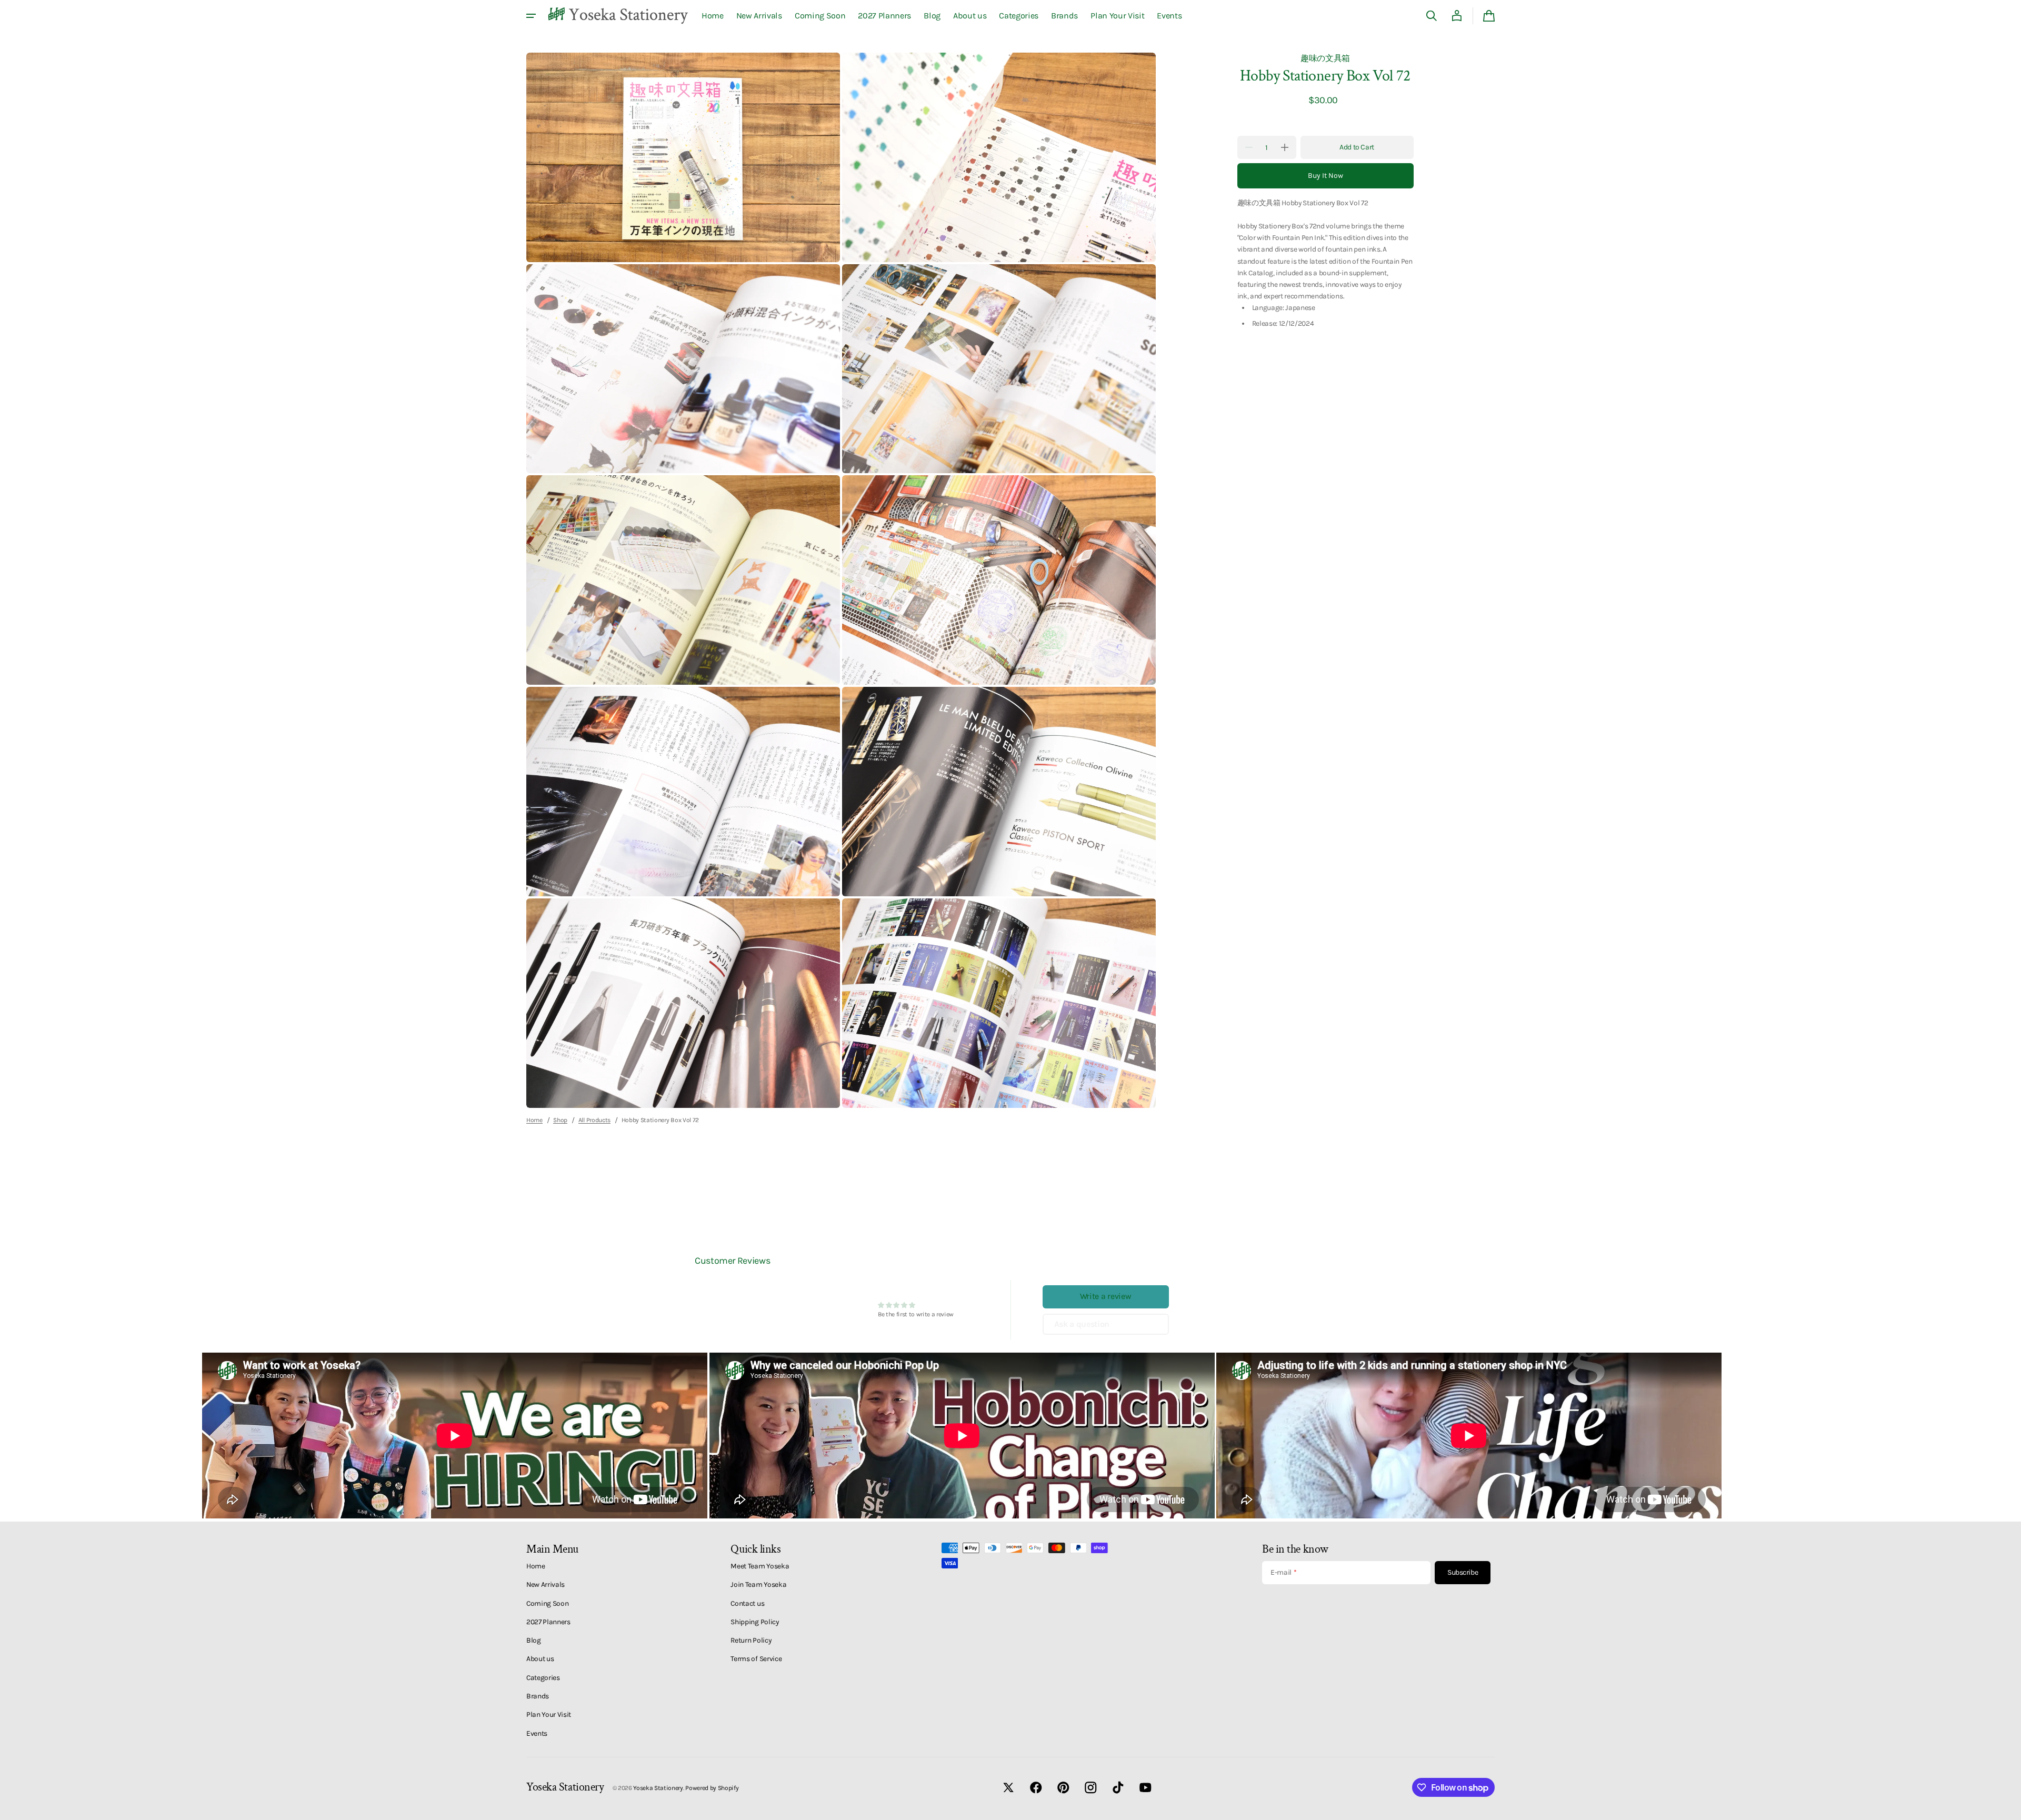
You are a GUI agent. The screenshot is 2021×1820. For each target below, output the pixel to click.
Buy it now (1325, 176)
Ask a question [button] (1082, 1324)
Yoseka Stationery (658, 1788)
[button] (1432, 16)
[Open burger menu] (531, 16)
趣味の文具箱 (1325, 58)
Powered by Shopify (712, 1788)
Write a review (1106, 1296)
